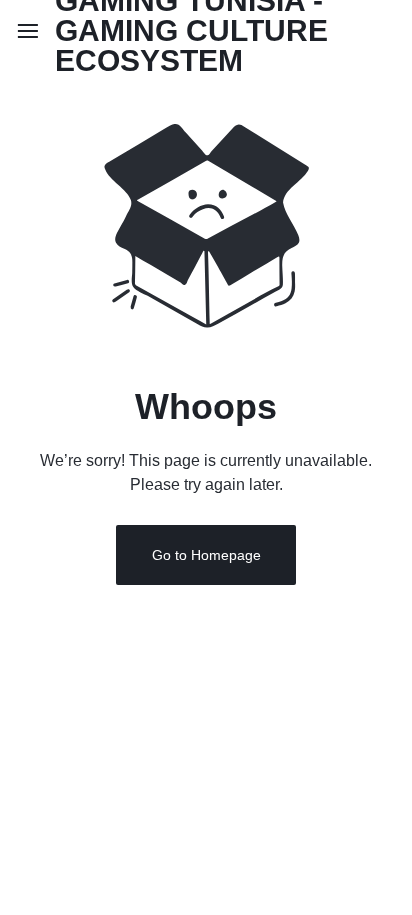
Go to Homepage (206, 555)
